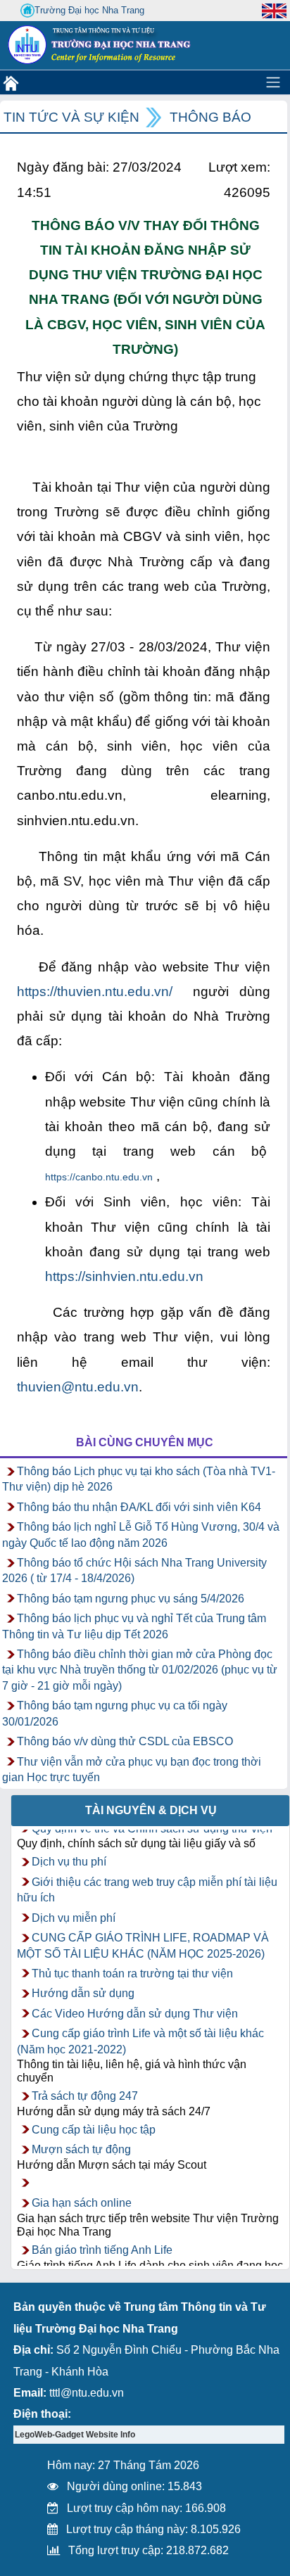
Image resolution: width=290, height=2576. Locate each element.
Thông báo (210, 117)
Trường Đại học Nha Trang (89, 10)
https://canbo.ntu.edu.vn (99, 1177)
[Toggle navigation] (273, 82)
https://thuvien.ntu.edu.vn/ (95, 991)
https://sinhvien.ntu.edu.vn (124, 1276)
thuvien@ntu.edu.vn (78, 1387)
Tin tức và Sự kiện (71, 117)
